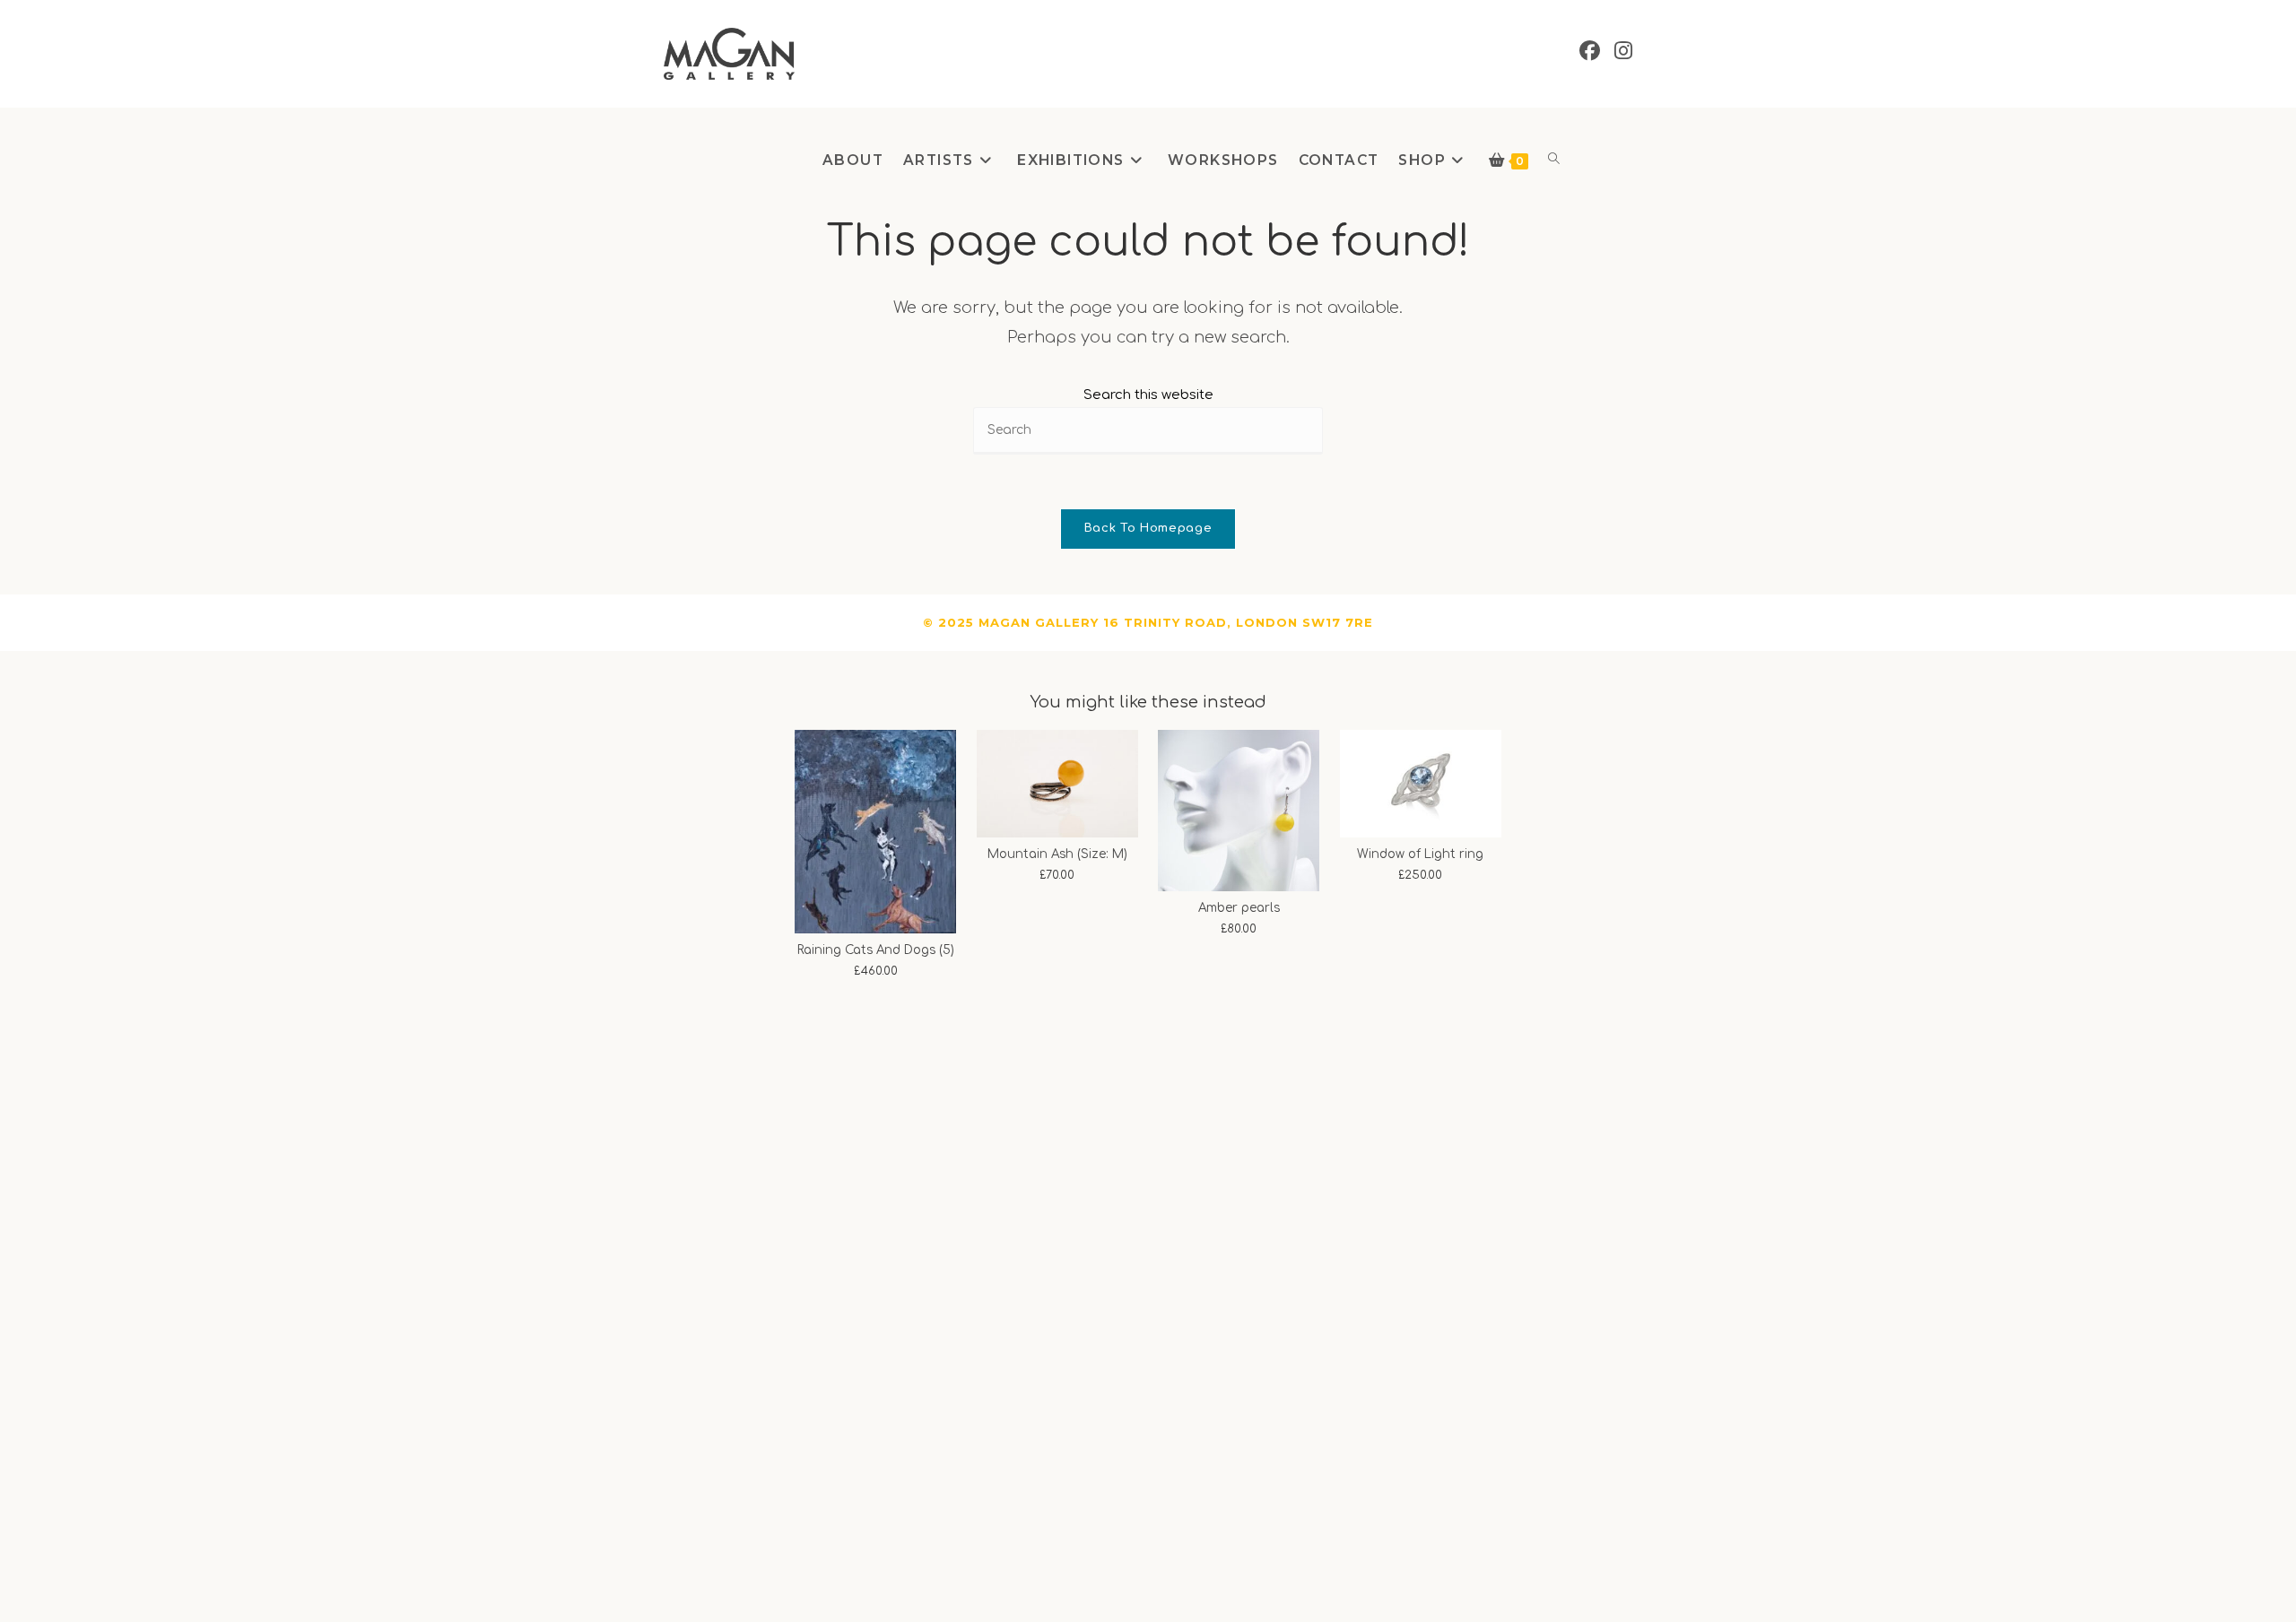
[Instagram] (1623, 51)
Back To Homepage (1148, 528)
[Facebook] (1590, 51)
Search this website (1148, 395)
